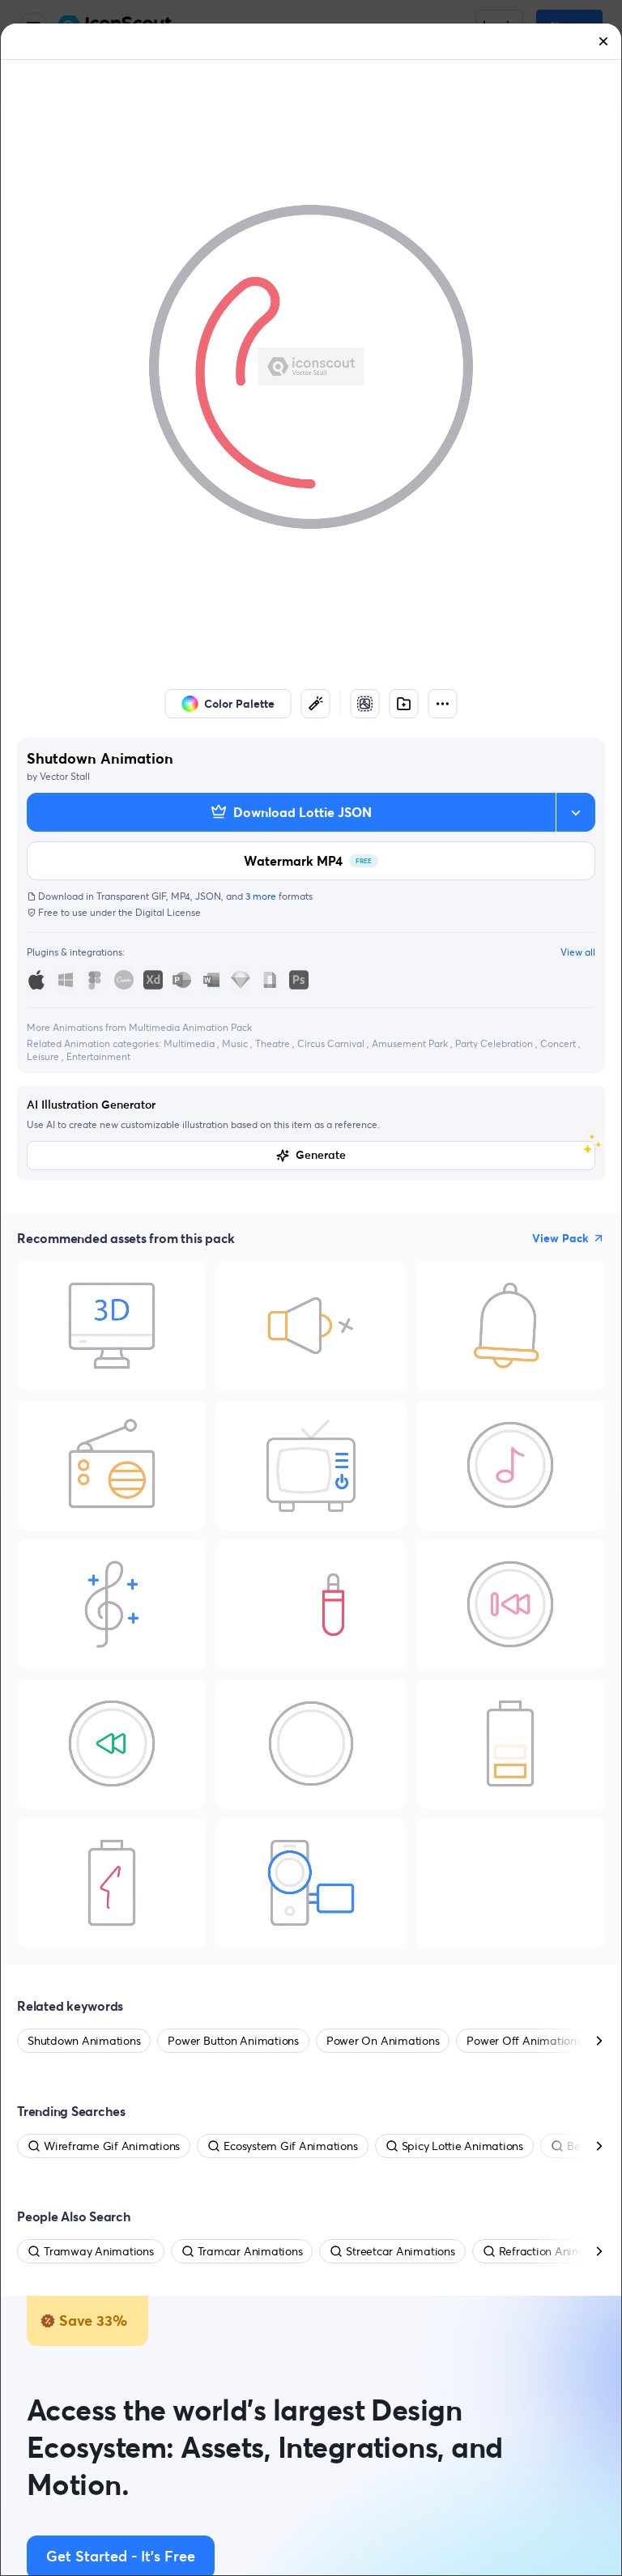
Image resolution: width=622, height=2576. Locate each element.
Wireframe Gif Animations (112, 2146)
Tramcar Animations (250, 2251)
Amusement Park (411, 1043)
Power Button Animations (233, 2041)
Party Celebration (495, 1043)
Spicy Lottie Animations (462, 2146)
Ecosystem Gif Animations (290, 2146)
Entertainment (98, 1056)
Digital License (168, 912)
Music (236, 1043)
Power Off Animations (524, 2041)
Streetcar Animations (400, 2251)
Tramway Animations (99, 2251)
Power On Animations (383, 2041)
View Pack (560, 1238)
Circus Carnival (332, 1043)
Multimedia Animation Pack (190, 1027)
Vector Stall (65, 776)
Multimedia (190, 1043)
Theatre (274, 1043)
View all (578, 952)
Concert (559, 1043)
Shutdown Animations (84, 2041)
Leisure (44, 1056)
